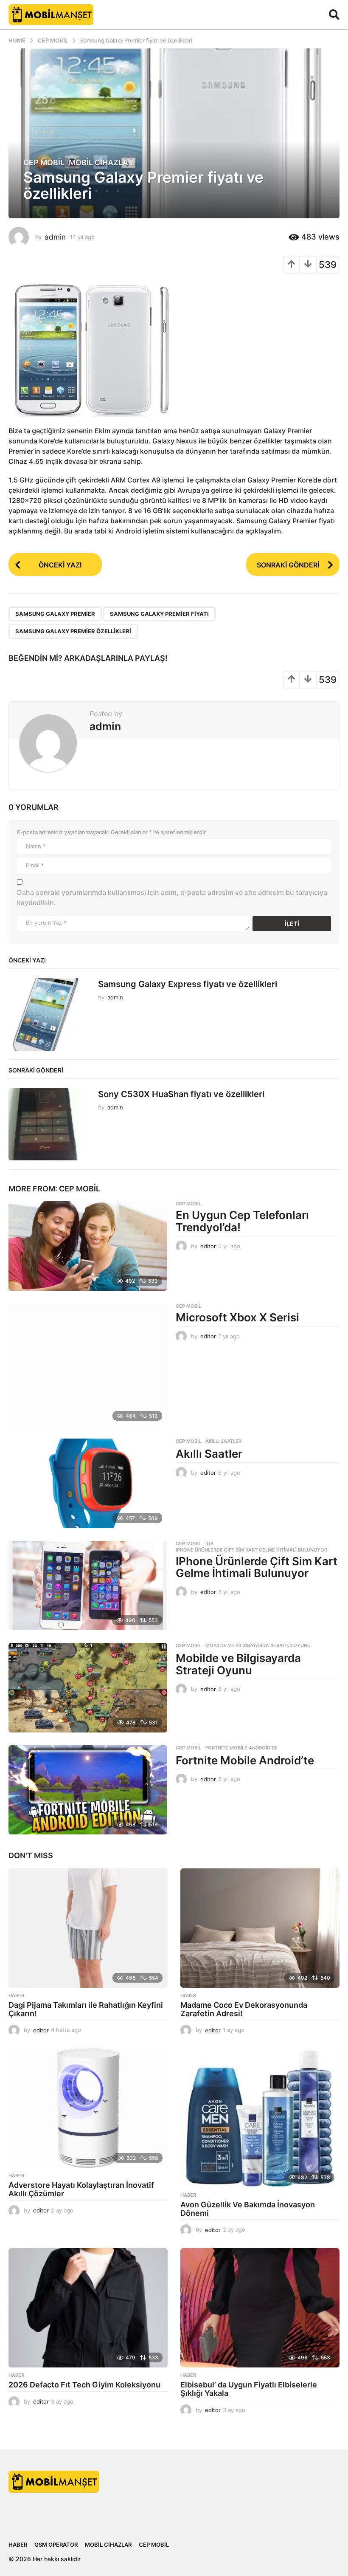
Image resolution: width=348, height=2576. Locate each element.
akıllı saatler (223, 1441)
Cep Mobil (44, 163)
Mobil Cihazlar (101, 163)
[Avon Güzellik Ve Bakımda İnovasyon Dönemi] (260, 2118)
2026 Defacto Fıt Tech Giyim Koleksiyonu (84, 2385)
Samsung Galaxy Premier (55, 614)
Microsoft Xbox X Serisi (237, 1317)
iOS (209, 1543)
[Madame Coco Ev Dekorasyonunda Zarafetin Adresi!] (260, 1928)
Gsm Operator (56, 2545)
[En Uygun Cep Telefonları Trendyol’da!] (88, 1246)
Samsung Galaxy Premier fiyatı (159, 614)
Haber (16, 1995)
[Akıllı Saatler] (88, 1483)
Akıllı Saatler (209, 1454)
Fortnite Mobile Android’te (245, 1760)
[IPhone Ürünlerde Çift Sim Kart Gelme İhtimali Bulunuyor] (88, 1586)
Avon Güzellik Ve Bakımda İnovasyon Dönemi (248, 2209)
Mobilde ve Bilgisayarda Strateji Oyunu (258, 1645)
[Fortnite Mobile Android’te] (88, 1790)
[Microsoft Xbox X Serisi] (88, 1365)
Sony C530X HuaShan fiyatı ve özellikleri (181, 1094)
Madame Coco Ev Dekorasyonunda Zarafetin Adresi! (244, 2009)
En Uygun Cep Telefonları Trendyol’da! (242, 1221)
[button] (334, 14)
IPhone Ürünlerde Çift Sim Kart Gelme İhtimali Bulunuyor (251, 1550)
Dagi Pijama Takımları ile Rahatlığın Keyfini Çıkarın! (86, 2009)
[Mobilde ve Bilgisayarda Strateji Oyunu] (88, 1688)
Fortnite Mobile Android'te (241, 1748)
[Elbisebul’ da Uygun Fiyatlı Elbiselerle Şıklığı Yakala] (260, 2308)
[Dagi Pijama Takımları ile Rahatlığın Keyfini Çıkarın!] (88, 1928)
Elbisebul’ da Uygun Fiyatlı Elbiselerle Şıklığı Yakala (249, 2389)
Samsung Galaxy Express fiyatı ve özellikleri (188, 984)
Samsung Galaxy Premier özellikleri (73, 631)
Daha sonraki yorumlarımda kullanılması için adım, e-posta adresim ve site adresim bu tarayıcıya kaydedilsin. (172, 897)
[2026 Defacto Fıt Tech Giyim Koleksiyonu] (88, 2308)
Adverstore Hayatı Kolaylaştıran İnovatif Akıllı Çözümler (81, 2189)
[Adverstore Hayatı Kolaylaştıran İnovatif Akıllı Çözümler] (88, 2108)
